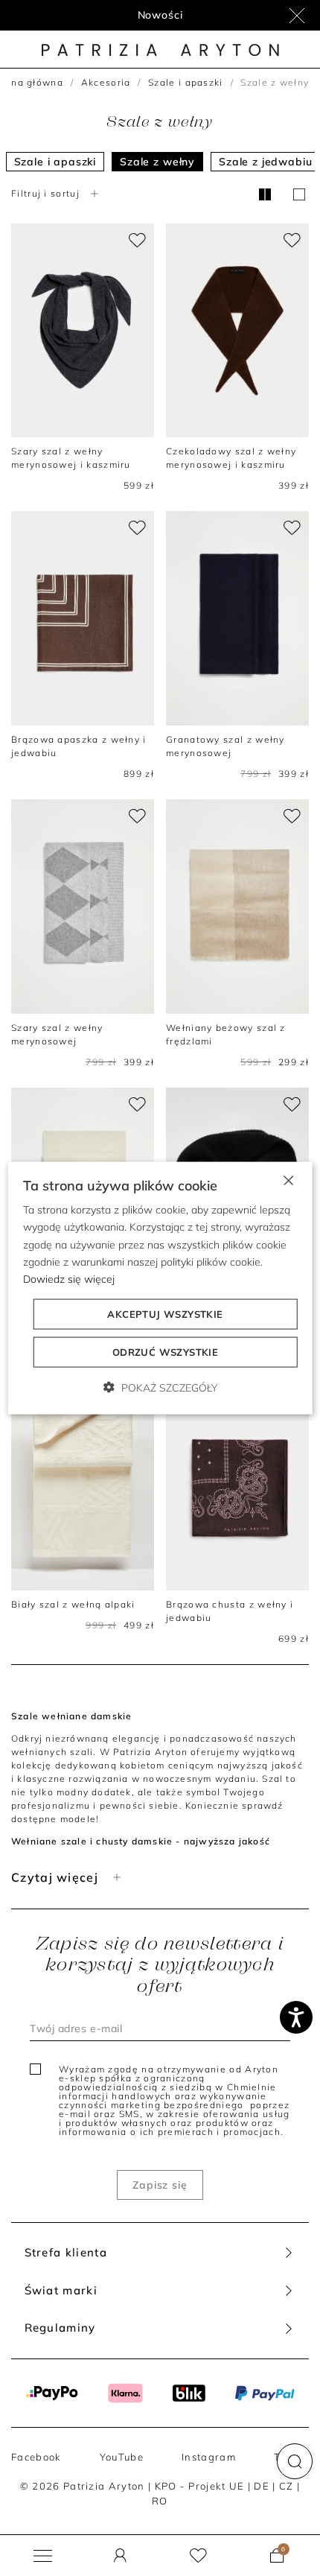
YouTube (122, 2457)
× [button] (288, 1180)
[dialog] (160, 1288)
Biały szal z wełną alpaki (73, 1604)
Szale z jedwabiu (265, 162)
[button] (295, 2461)
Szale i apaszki (186, 82)
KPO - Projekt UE (200, 2486)
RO (160, 2501)
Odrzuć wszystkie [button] (165, 1351)
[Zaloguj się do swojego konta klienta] (120, 2556)
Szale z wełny (157, 162)
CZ (287, 2486)
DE (262, 2486)
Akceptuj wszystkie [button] (165, 1313)
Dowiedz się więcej (69, 1278)
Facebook (36, 2457)
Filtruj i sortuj (45, 193)
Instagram (209, 2457)
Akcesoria (106, 82)
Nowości (160, 15)
